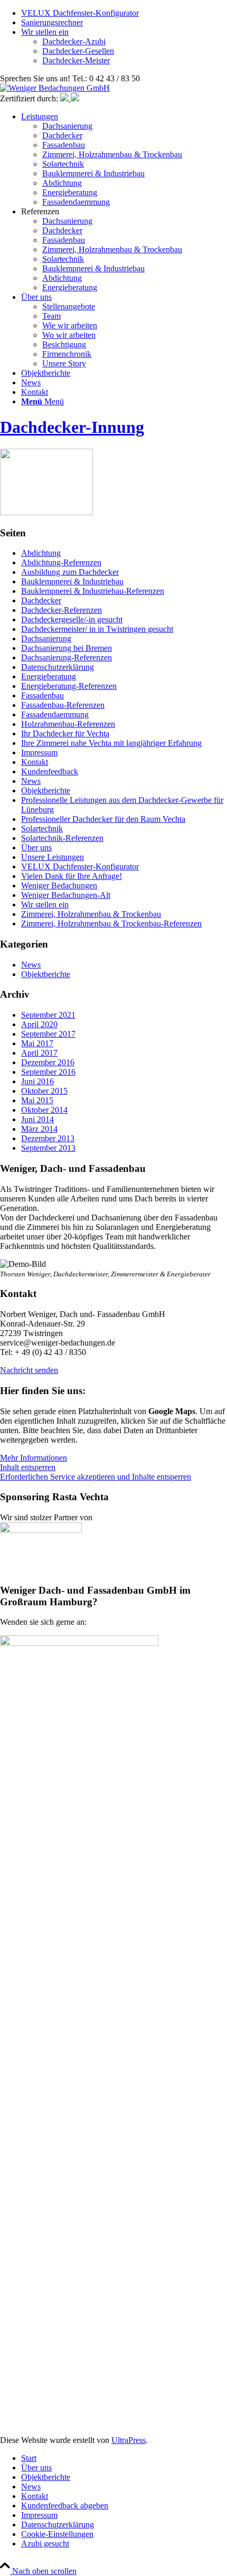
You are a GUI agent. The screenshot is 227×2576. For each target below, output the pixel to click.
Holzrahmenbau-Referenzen (68, 724)
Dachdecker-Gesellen (78, 51)
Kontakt (35, 762)
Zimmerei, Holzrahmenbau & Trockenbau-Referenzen (111, 924)
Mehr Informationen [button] (34, 1458)
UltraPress (129, 2440)
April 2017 (39, 1053)
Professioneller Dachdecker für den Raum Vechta (103, 819)
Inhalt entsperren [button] (28, 1467)
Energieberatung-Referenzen (69, 686)
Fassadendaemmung (55, 714)
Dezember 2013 (48, 1138)
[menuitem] (124, 159)
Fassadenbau (42, 695)
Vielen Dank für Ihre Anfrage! (72, 876)
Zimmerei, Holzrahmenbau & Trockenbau (91, 914)
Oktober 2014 (44, 1110)
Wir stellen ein (45, 32)
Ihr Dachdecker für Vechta (65, 733)
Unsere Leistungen (53, 857)
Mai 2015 (37, 1100)
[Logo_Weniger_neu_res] (55, 88)
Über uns (36, 847)
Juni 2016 (37, 1081)
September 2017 (48, 1034)
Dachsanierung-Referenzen (67, 657)
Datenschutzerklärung (58, 667)
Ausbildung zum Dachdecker (70, 572)
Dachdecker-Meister (76, 60)
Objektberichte (46, 790)
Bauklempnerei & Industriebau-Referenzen (93, 591)
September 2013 (48, 1148)
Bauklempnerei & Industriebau (72, 581)
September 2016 (48, 1072)
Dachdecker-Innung (72, 427)
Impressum (39, 752)
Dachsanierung (46, 638)
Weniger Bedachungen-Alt (66, 895)
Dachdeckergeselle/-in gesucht (72, 619)
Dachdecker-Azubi (74, 41)
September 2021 (48, 1015)
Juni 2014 (37, 1119)
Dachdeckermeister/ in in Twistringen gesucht (97, 629)
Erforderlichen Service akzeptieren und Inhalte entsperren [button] (96, 1477)
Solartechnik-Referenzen (62, 838)
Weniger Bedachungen (59, 885)
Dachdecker (41, 600)
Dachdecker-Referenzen (62, 610)
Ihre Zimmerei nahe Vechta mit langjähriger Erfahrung (111, 743)
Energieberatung (49, 676)
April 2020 (39, 1024)
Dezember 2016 (48, 1062)
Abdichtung (41, 553)
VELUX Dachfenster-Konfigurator (80, 13)
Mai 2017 (37, 1043)
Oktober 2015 (44, 1091)
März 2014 (39, 1129)
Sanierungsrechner (52, 22)
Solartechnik (42, 828)
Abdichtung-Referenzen (61, 562)
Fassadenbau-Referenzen (63, 705)
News (31, 781)
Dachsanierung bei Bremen (67, 648)
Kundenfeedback (50, 771)
